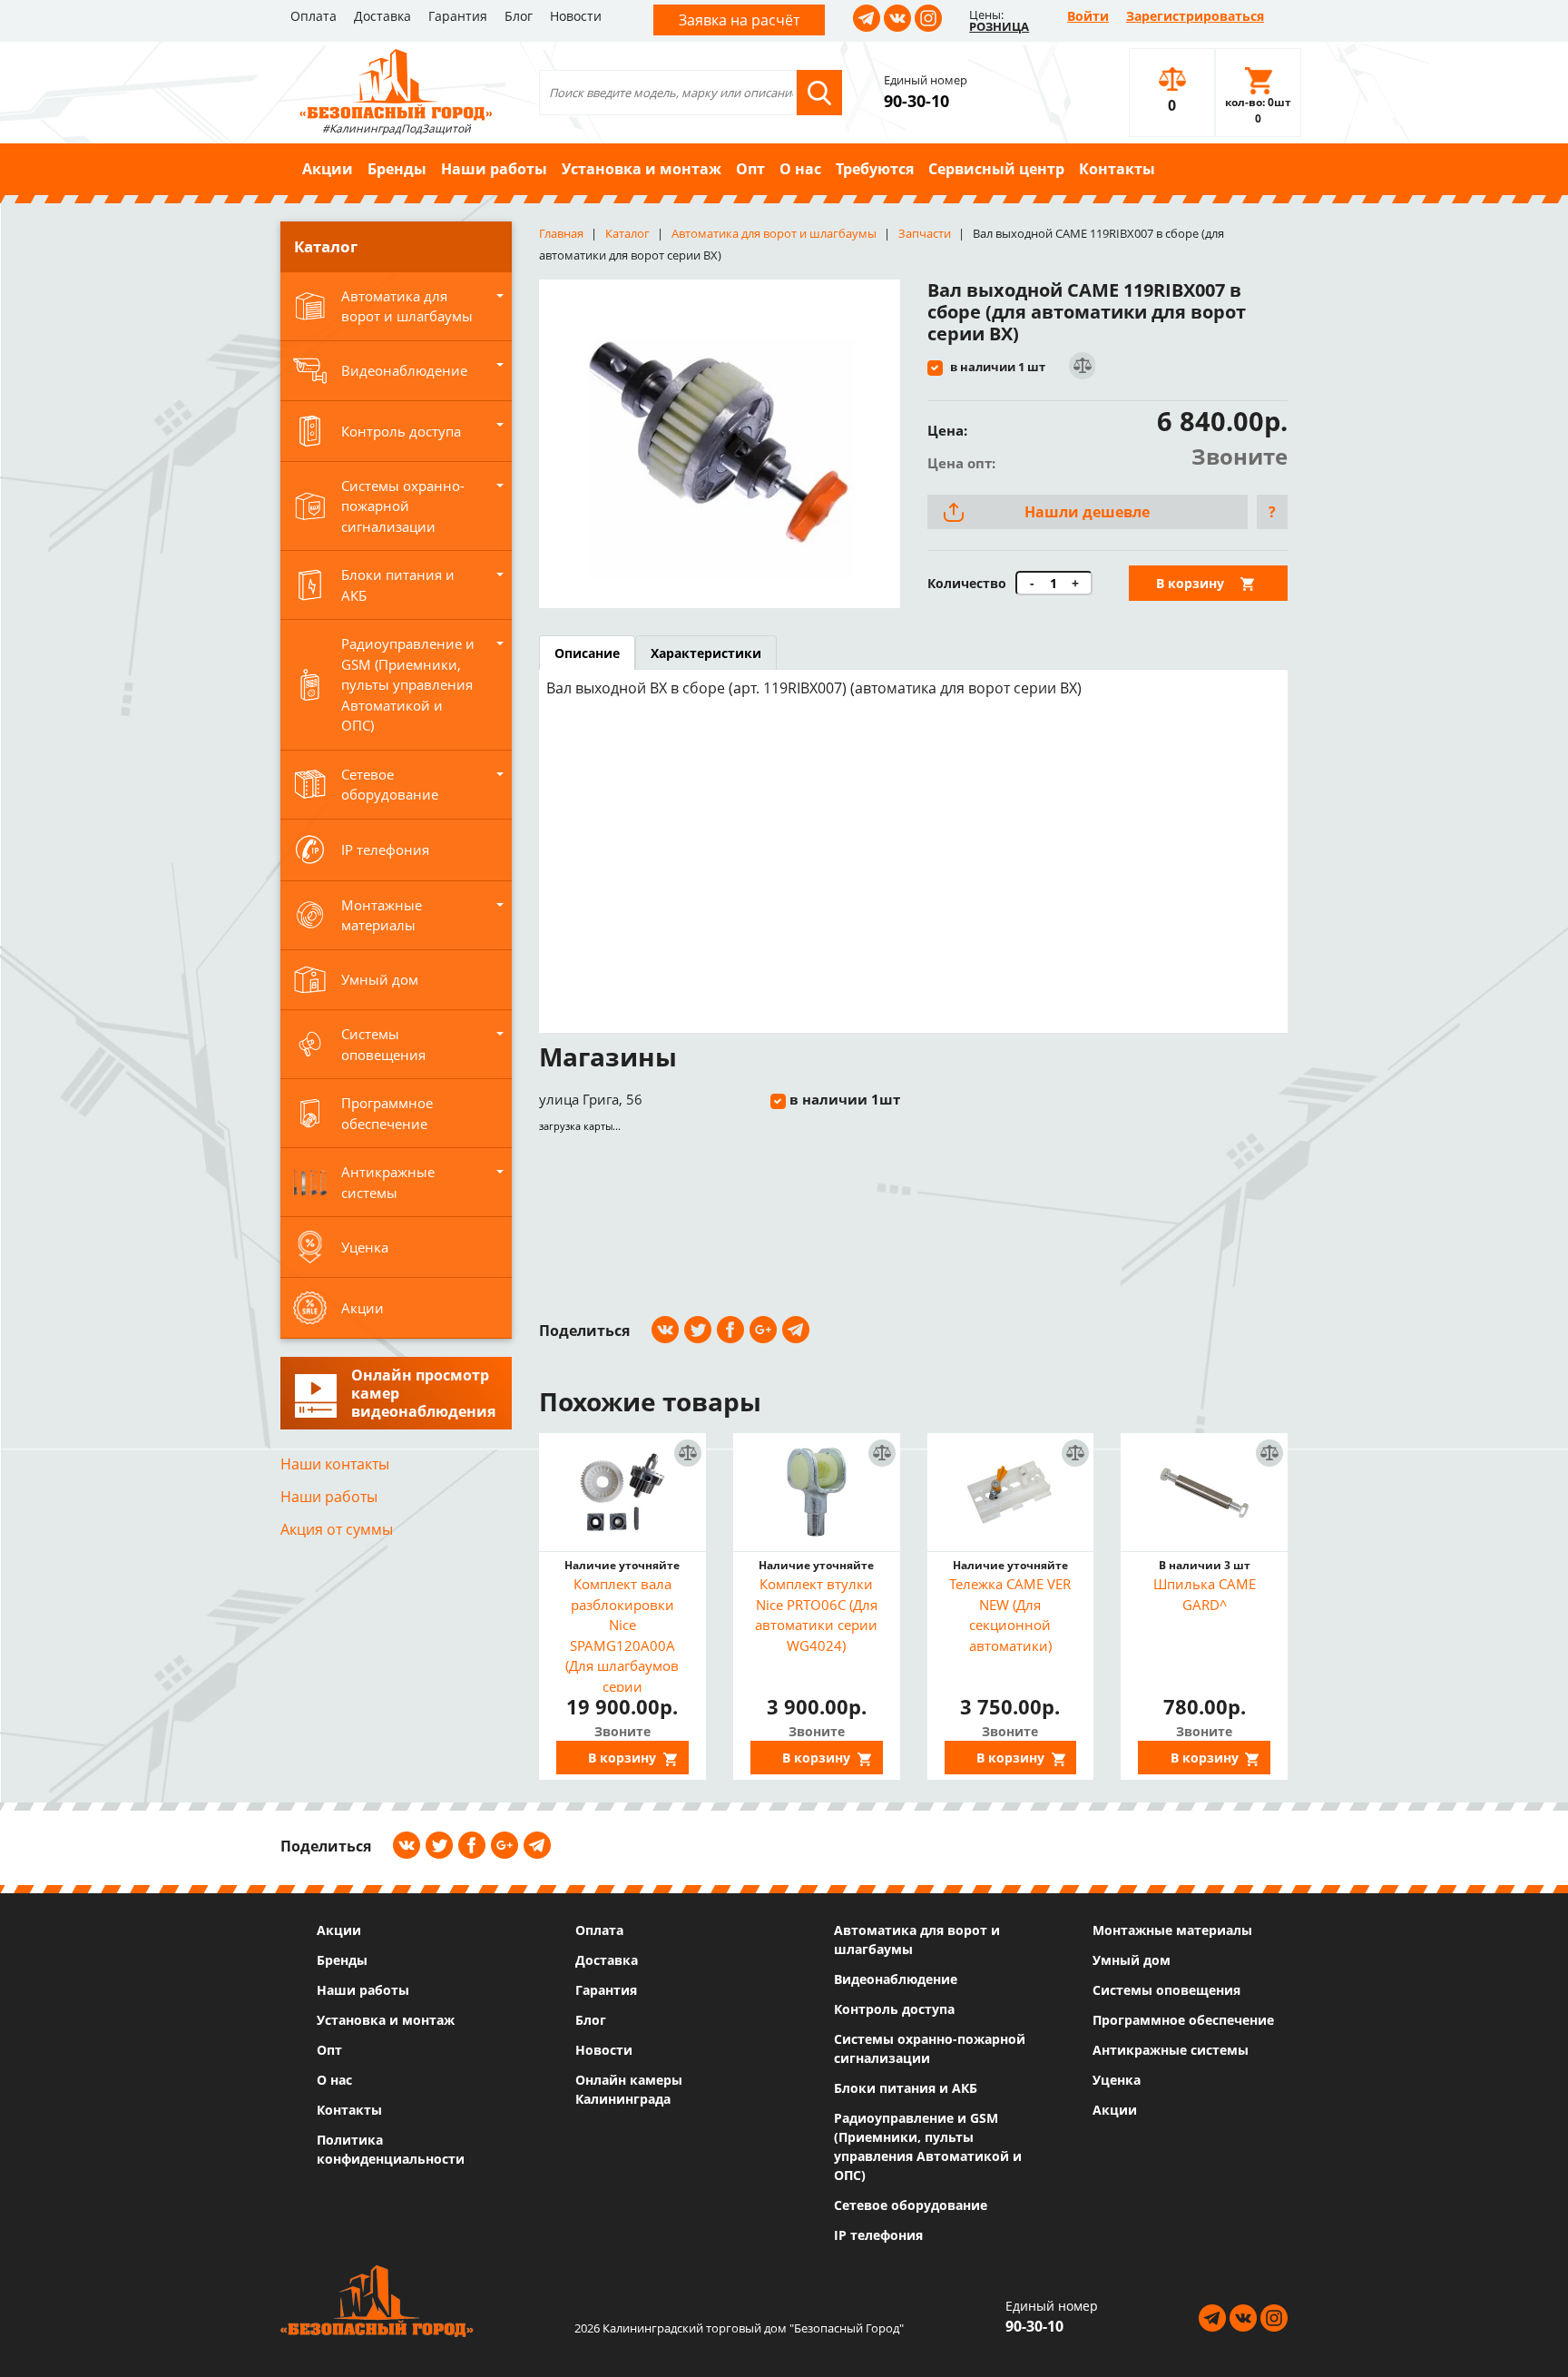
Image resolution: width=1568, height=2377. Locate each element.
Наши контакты (335, 1464)
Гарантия (458, 16)
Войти (1088, 16)
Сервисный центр (996, 169)
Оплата (314, 16)
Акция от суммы (337, 1529)
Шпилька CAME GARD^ (1205, 1594)
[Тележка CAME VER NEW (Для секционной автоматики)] (1011, 1492)
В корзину (1190, 583)
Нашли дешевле (1087, 512)
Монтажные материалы (1172, 1930)
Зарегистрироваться (1195, 16)
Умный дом (1132, 1960)
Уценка (1117, 2080)
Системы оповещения (1166, 1990)
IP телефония (878, 2235)
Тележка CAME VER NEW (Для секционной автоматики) (1010, 1615)
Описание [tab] (587, 653)
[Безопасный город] (396, 83)
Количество (967, 583)
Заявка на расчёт (739, 20)
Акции (328, 169)
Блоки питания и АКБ (906, 2088)
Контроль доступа (894, 2009)
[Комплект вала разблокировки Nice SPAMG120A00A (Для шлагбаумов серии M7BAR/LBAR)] (622, 1492)
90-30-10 (916, 101)
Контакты (1117, 169)
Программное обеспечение (1183, 2020)
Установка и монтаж (642, 169)
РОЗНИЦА (999, 26)
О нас (800, 169)
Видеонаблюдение (896, 1979)
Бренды (397, 169)
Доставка (382, 16)
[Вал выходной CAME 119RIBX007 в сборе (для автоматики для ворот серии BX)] (720, 444)
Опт (750, 169)
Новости (576, 16)
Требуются (875, 169)
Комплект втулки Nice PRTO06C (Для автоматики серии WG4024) (816, 1615)
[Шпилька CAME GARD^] (1204, 1492)
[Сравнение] (1081, 366)
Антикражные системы (1171, 2050)
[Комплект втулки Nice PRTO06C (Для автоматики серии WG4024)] (817, 1492)
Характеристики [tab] (706, 653)
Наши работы (494, 169)
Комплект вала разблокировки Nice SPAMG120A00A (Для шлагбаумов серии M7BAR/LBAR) (622, 1633)
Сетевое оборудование (911, 2205)
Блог (519, 16)
